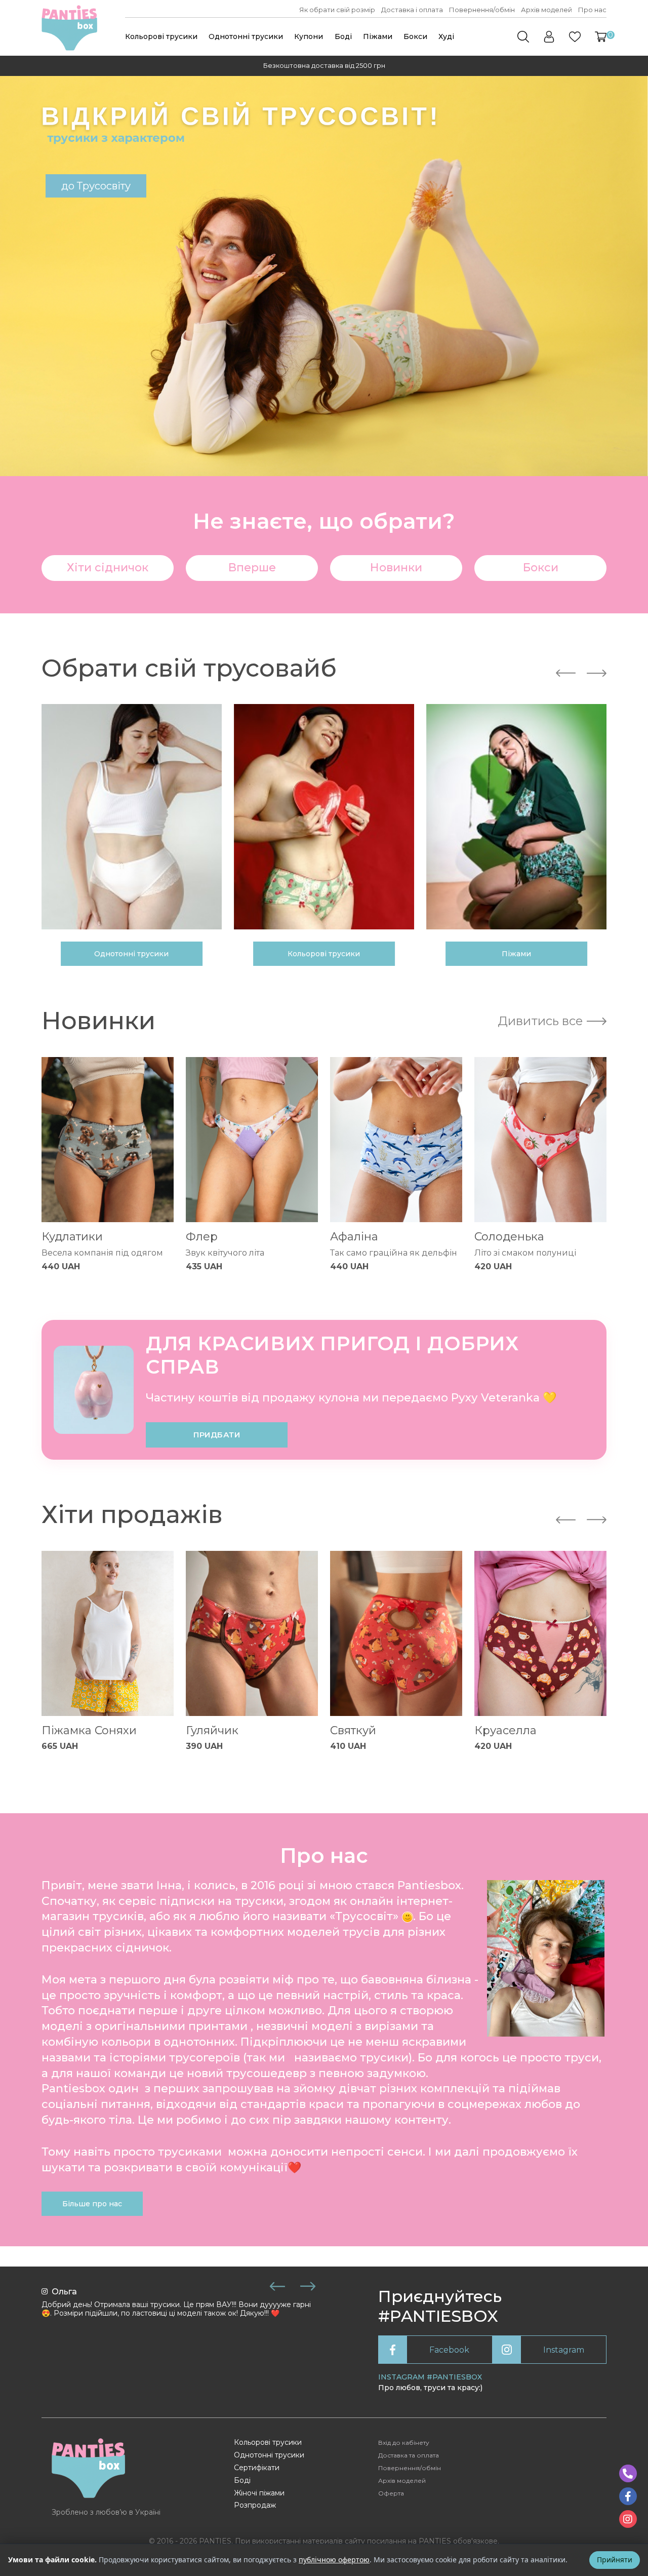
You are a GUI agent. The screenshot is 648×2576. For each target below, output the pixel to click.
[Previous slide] (277, 2286)
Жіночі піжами (259, 2493)
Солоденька (509, 1237)
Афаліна (354, 1237)
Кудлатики (72, 1237)
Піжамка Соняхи (89, 1730)
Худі (446, 36)
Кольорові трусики (161, 36)
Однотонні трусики (246, 36)
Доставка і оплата (412, 10)
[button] (601, 37)
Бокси (415, 36)
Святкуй (353, 1730)
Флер (202, 1237)
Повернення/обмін (482, 10)
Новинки (396, 568)
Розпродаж (255, 2505)
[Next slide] (597, 673)
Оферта (391, 2493)
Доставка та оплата (409, 2455)
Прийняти (615, 2560)
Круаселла (505, 1730)
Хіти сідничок (108, 568)
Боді (343, 36)
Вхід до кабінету (404, 2443)
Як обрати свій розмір (337, 10)
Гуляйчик (212, 1730)
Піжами (378, 36)
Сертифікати (257, 2468)
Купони (309, 36)
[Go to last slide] (566, 673)
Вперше (252, 568)
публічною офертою (334, 2560)
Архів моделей (546, 10)
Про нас (592, 10)
